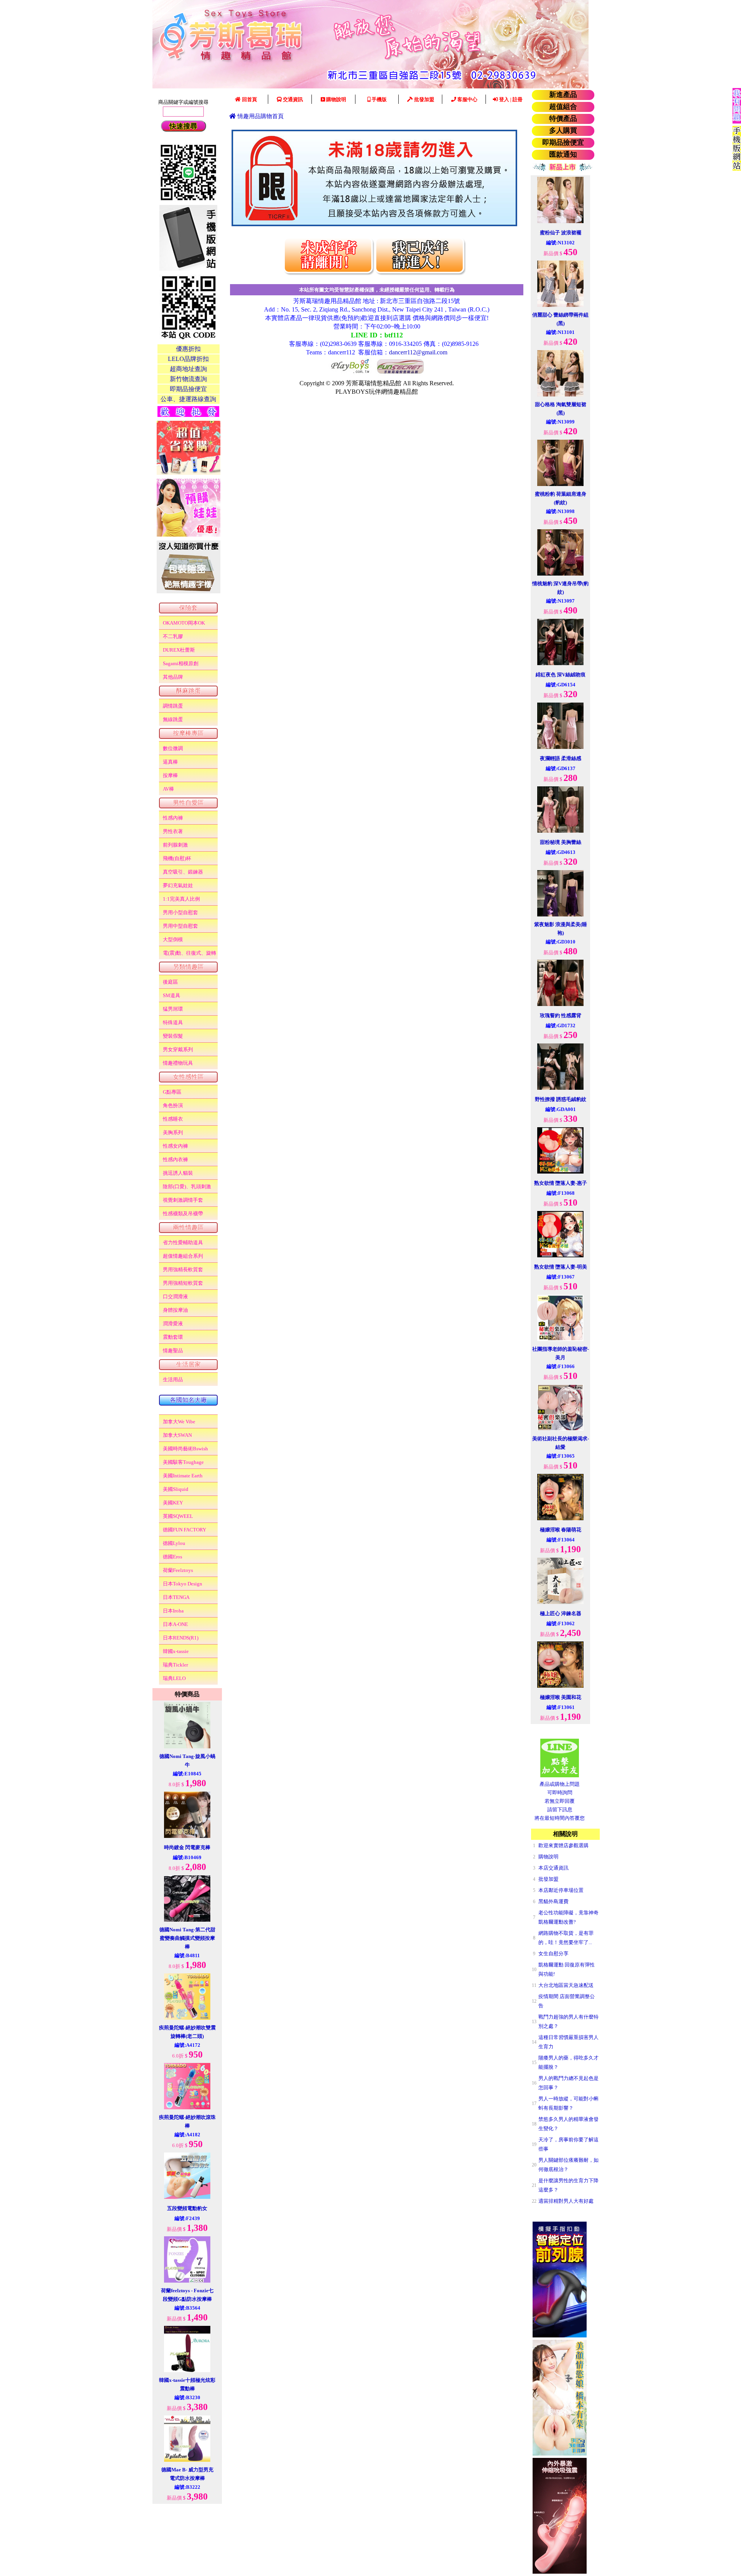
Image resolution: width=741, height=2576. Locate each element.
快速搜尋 (183, 126)
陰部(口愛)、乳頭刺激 (187, 1186)
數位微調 (173, 748)
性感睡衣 (173, 1119)
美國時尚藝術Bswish (185, 1449)
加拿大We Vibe (179, 1422)
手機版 (379, 99)
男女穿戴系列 (178, 1049)
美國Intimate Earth (183, 1476)
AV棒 (168, 789)
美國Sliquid (176, 1489)
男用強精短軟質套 (183, 1283)
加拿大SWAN (177, 1435)
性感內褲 (173, 818)
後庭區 (170, 982)
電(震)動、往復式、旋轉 (189, 953)
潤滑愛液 (173, 1324)
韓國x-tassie (176, 1651)
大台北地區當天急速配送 (566, 1985)
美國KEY (173, 1503)
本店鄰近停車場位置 (561, 1890)
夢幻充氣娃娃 (178, 885)
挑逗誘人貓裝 (178, 1173)
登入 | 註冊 (510, 99)
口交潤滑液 (175, 1296)
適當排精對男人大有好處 (566, 2201)
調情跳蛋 (173, 706)
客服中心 (467, 99)
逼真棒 (170, 762)
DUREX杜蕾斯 (179, 650)
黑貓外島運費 (553, 1901)
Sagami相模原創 (181, 663)
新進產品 (563, 95)
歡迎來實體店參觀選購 (563, 1845)
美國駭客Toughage (183, 1462)
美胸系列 (173, 1132)
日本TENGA (176, 1597)
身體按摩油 (175, 1310)
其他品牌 (173, 677)
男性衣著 (173, 831)
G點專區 (172, 1092)
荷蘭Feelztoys (178, 1570)
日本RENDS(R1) (181, 1638)
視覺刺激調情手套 (183, 1200)
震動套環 (173, 1337)
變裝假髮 (173, 1036)
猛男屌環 (173, 1009)
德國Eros (173, 1557)
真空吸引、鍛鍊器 (183, 872)
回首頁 (249, 99)
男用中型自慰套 (180, 926)
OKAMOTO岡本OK (184, 623)
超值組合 (563, 107)
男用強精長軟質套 (183, 1269)
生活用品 (173, 1379)
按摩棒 (170, 775)
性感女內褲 (175, 1146)
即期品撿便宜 (563, 142)
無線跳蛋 (173, 719)
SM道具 (172, 995)
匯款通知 (563, 154)
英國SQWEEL (178, 1516)
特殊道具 (173, 1022)
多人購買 (563, 130)
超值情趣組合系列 (183, 1256)
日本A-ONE (175, 1624)
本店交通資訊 (553, 1868)
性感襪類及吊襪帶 (183, 1213)
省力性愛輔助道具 (183, 1242)
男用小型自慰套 (180, 912)
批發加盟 (424, 99)
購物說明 (336, 99)
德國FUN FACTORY (184, 1530)
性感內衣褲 (175, 1159)
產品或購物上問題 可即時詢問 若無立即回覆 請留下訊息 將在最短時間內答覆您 (560, 1801)
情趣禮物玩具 (178, 1063)
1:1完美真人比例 (181, 899)
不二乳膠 (173, 636)
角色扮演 (173, 1105)
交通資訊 (292, 99)
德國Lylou (174, 1543)
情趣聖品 (173, 1351)
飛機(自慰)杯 (177, 858)
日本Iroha (173, 1611)
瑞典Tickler (175, 1665)
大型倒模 (173, 939)
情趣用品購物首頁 (260, 116)
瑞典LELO (174, 1678)
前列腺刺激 (175, 845)
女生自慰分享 (553, 1954)
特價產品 (563, 119)
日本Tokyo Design (183, 1584)
